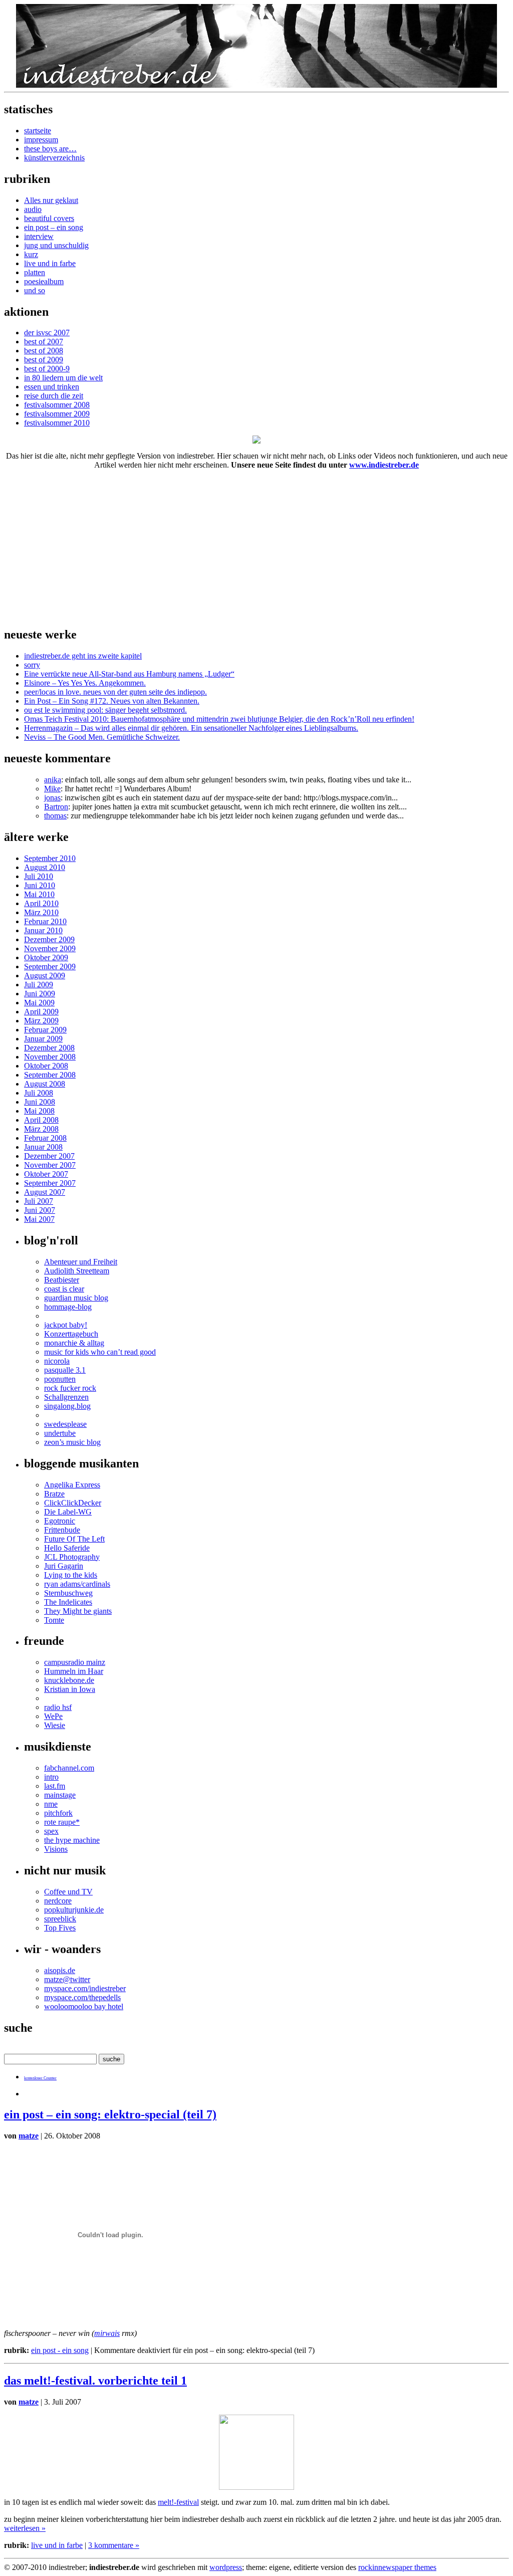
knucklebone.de (69, 1680)
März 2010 (41, 912)
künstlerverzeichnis (54, 158)
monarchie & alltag (74, 1343)
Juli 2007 (39, 1201)
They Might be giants (78, 1611)
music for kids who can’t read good (100, 1352)
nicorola (57, 1361)
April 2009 (41, 1012)
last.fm (55, 1786)
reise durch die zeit (54, 396)
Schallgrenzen (66, 1397)
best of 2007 (44, 342)
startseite (38, 131)
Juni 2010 (40, 885)
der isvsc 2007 (47, 333)
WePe (53, 1716)
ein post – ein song (54, 227)
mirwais (107, 2333)
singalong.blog (67, 1406)
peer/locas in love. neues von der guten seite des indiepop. (115, 692)
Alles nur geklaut (51, 200)
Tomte (54, 1620)
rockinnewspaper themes (397, 2567)
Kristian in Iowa (70, 1689)
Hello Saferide (67, 1548)
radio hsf (58, 1707)
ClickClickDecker (73, 1503)
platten (35, 272)
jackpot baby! (66, 1325)
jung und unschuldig (56, 245)
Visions (56, 1849)
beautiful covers (49, 218)
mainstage (60, 1795)
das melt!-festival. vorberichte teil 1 (95, 2381)
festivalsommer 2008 (57, 405)
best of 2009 (44, 360)
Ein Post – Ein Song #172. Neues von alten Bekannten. (112, 701)
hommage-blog (68, 1307)
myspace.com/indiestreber (85, 1988)
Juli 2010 (39, 876)
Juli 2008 (39, 1093)
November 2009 (50, 948)
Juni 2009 (40, 994)
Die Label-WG (68, 1512)
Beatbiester (62, 1280)
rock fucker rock (70, 1388)
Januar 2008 (43, 1147)
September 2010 (50, 858)
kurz (31, 254)
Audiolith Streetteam (77, 1271)
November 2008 (50, 1057)
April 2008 (41, 1120)
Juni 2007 (40, 1210)
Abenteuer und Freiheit (81, 1262)
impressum (41, 140)
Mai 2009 (39, 1003)
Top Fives (60, 1928)
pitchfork (58, 1813)
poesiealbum (44, 281)
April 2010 (41, 903)
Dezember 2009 (49, 939)
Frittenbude (62, 1530)
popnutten (60, 1379)
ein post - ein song (60, 2350)
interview (39, 236)
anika (53, 780)
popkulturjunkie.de (74, 1910)
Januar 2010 (43, 930)
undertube (60, 1433)
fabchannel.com (69, 1768)
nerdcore (58, 1901)
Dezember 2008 (49, 1048)
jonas (52, 798)
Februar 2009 (45, 1030)
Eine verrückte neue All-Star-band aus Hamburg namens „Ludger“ (129, 674)
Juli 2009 (39, 985)
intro (51, 1777)
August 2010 (45, 867)
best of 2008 (44, 351)
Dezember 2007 (49, 1156)
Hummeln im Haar (74, 1671)
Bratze (54, 1494)
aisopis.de (60, 1970)
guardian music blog (76, 1298)
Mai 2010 (39, 894)
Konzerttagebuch (71, 1334)
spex (51, 1831)
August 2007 (45, 1192)
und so (35, 290)
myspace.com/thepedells (82, 1997)
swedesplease (65, 1424)
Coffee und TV (68, 1892)
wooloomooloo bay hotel (84, 2006)
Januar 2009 (43, 1039)
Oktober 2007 (46, 1174)
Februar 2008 (45, 1138)
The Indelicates (68, 1602)
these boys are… (50, 149)
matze (29, 2136)
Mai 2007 (39, 1219)
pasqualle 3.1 (65, 1370)
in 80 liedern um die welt (63, 378)
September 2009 (50, 967)
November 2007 (50, 1165)
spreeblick (60, 1919)
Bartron (56, 807)
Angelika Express (72, 1485)
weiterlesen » (25, 2528)
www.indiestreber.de (384, 465)
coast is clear (64, 1289)
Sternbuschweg (68, 1593)
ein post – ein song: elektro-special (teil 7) (110, 2114)
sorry (32, 665)
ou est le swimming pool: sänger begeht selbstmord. (105, 710)
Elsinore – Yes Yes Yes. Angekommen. (85, 683)
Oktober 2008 (46, 1066)
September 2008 (50, 1075)
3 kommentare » (114, 2545)
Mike (52, 789)
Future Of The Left (74, 1539)
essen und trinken (52, 387)
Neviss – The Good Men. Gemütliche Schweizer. (102, 737)
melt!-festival (178, 2502)
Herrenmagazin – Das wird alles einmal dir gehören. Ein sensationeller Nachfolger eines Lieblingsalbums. (191, 728)
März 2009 (41, 1021)
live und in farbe (50, 263)
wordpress (226, 2567)
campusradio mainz (75, 1662)
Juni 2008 (40, 1102)
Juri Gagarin (64, 1566)
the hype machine (72, 1840)
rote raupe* (62, 1822)
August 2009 (45, 976)
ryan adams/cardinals (77, 1584)
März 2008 (41, 1129)
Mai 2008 (39, 1111)
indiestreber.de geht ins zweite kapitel (83, 656)
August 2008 (45, 1084)
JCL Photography (72, 1557)
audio (33, 209)
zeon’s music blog (72, 1442)
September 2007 (50, 1183)
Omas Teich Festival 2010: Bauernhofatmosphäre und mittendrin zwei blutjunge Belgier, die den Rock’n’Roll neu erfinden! (219, 719)
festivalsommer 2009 (57, 414)
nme (51, 1804)
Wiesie (55, 1725)
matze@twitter (67, 1979)
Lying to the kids (71, 1575)
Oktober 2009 (46, 957)
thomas (55, 816)
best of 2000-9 (47, 369)
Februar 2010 (45, 921)
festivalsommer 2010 (57, 423)
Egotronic (60, 1521)
